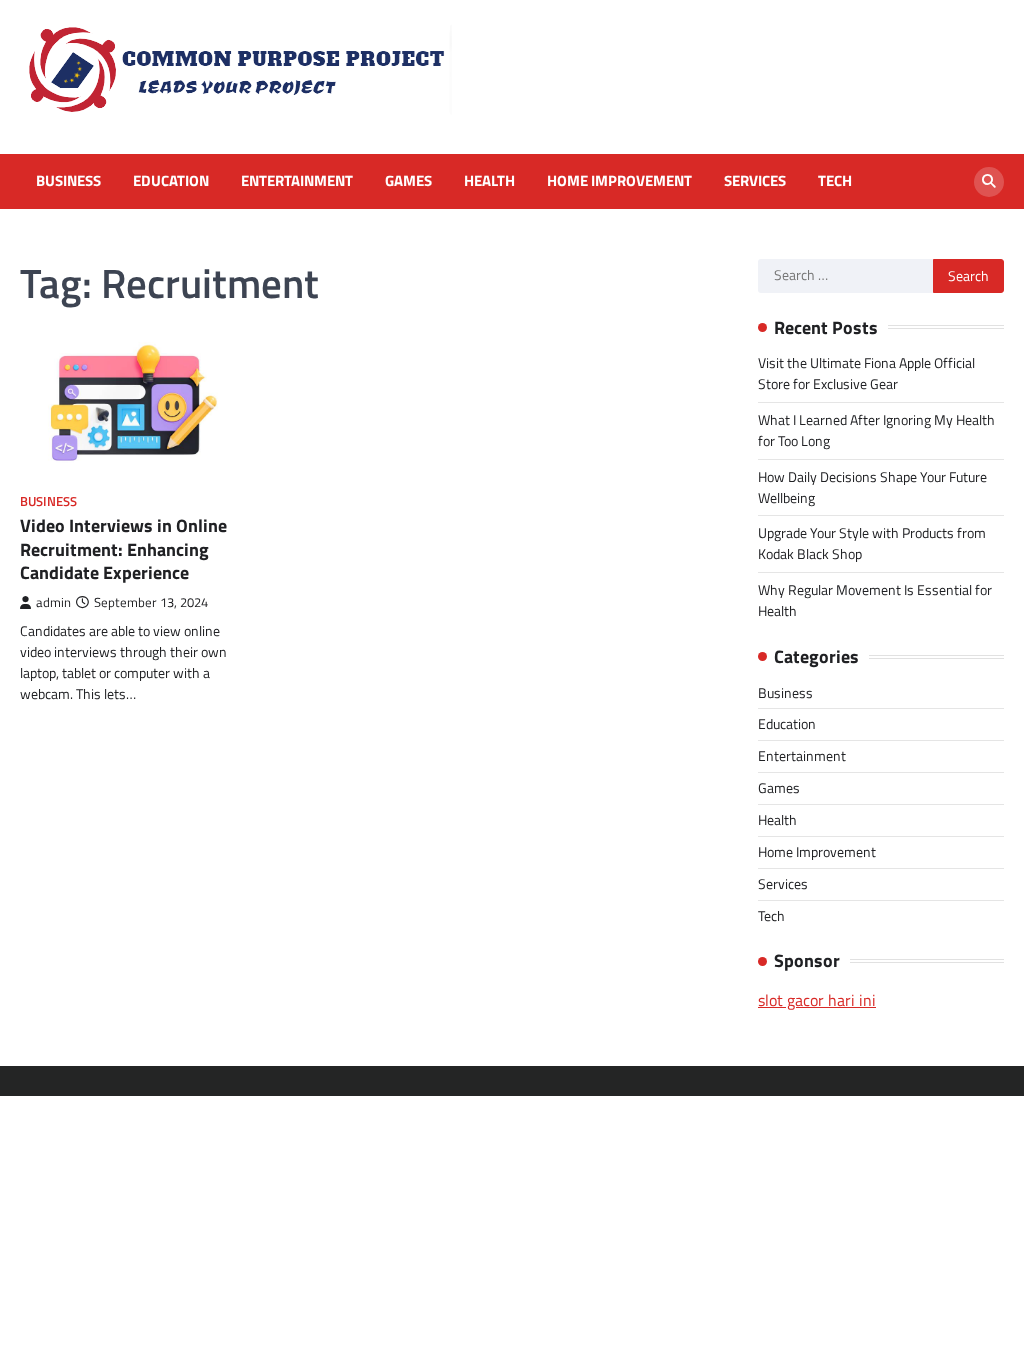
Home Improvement (619, 181)
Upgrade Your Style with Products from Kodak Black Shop (872, 543)
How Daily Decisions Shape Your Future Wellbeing (872, 487)
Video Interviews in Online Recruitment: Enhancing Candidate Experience (123, 549)
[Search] (989, 182)
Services (755, 181)
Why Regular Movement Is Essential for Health (875, 600)
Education (171, 181)
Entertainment (297, 181)
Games (408, 181)
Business (68, 181)
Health (489, 181)
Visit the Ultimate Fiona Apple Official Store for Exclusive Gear (866, 373)
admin (53, 602)
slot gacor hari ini (817, 1000)
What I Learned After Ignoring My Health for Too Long (876, 430)
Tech (835, 181)
